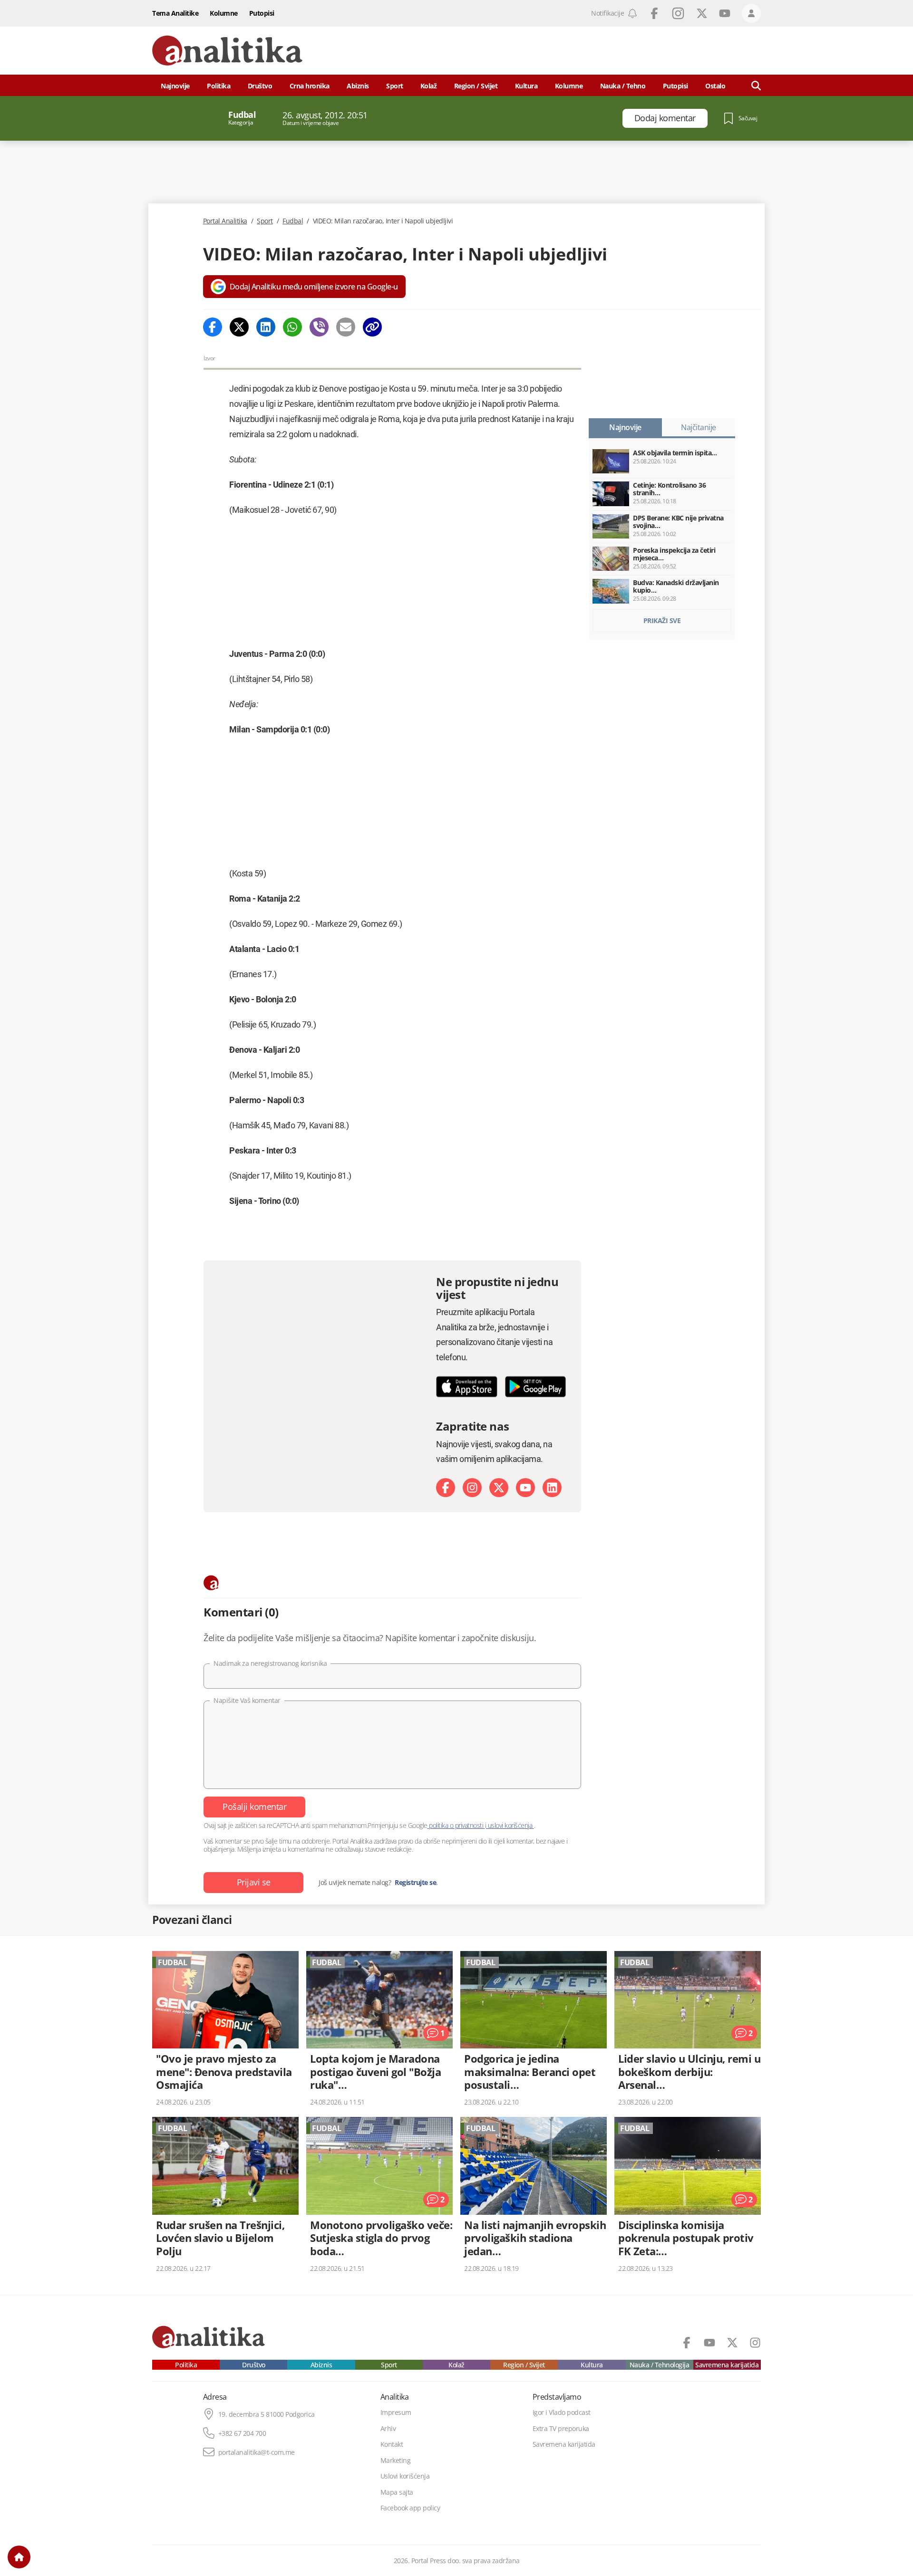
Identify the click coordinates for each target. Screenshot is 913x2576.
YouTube (725, 13)
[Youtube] (525, 1488)
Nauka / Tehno (623, 86)
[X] (499, 1488)
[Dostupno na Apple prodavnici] (467, 1387)
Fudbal (293, 221)
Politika (219, 86)
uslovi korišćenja (510, 1825)
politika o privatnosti (456, 1825)
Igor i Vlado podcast (562, 2413)
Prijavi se (254, 1882)
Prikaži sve (662, 620)
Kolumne (224, 13)
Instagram (678, 13)
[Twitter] (239, 327)
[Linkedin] (266, 327)
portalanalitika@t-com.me (257, 2452)
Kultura (526, 86)
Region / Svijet (476, 86)
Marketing (396, 2461)
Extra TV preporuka (561, 2429)
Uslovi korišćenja (405, 2476)
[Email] (346, 327)
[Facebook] (213, 327)
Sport (395, 86)
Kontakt (392, 2444)
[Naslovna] (19, 2557)
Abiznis (358, 86)
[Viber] (319, 327)
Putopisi (262, 13)
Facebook (654, 13)
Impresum (396, 2413)
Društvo (260, 86)
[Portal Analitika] (227, 51)
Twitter (702, 13)
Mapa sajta (397, 2492)
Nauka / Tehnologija (660, 2365)
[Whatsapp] (292, 327)
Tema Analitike (175, 13)
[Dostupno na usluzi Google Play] (536, 1387)
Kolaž (429, 86)
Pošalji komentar (254, 1807)
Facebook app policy (410, 2508)
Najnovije (175, 86)
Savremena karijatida (727, 2365)
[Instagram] (472, 1488)
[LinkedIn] (552, 1488)
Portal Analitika (225, 221)
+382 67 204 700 (242, 2433)
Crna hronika (310, 86)
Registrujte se (415, 1883)
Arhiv (388, 2429)
